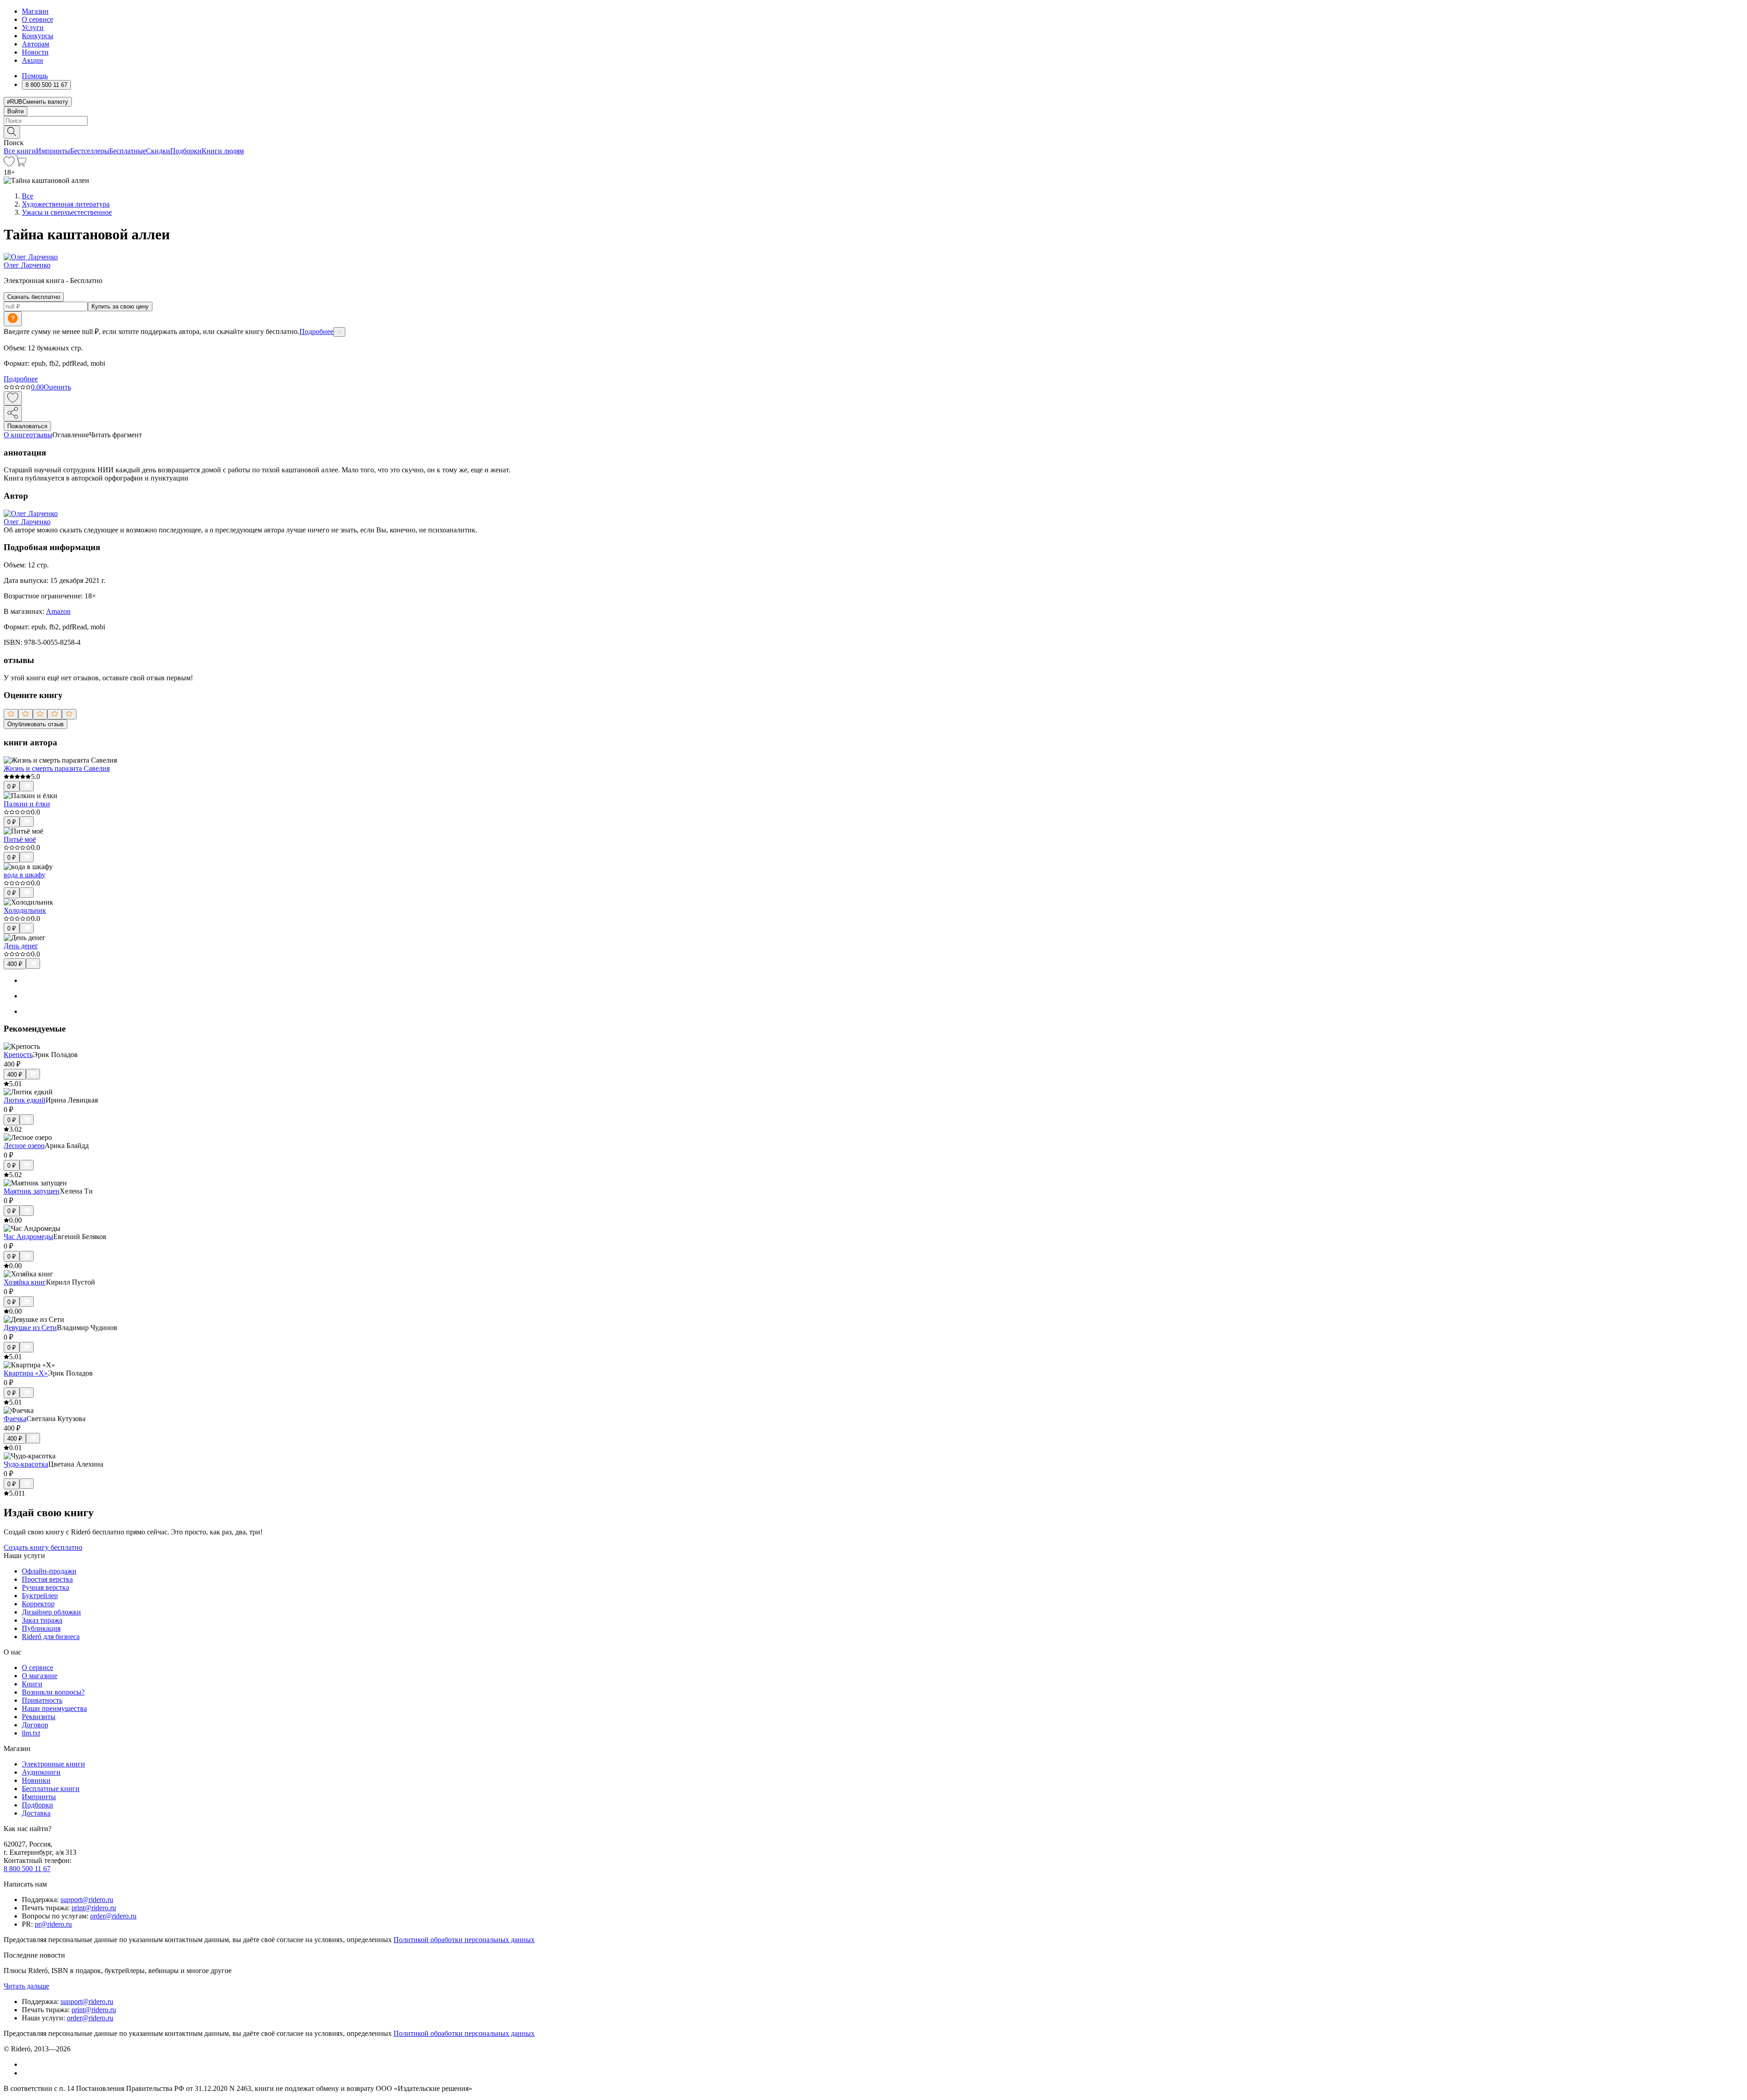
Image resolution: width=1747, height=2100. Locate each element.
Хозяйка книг (25, 1282)
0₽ (12, 787)
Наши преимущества (54, 1708)
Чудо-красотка (26, 1464)
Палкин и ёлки (27, 804)
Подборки (186, 151)
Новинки (36, 1780)
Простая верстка (47, 1579)
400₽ (15, 964)
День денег (21, 946)
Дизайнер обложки (51, 1612)
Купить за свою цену (120, 306)
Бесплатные (128, 151)
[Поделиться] (13, 413)
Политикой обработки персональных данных (464, 1940)
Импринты (53, 151)
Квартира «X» (26, 1373)
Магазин (35, 11)
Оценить (57, 387)
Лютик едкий (25, 1100)
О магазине (40, 1676)
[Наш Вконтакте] (27, 2064)
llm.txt (31, 1733)
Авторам (35, 44)
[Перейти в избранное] (9, 164)
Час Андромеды (28, 1237)
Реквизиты (39, 1717)
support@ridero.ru (87, 1900)
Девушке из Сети (30, 1328)
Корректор (38, 1604)
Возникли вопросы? (53, 1692)
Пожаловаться (27, 426)
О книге (16, 435)
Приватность (42, 1700)
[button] (873, 132)
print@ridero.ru (94, 1908)
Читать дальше (26, 1986)
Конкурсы (38, 36)
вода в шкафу (25, 875)
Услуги (33, 28)
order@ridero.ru (113, 1916)
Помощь (35, 76)
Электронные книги (53, 1764)
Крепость (18, 1055)
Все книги (20, 151)
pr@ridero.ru (53, 1924)
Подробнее (316, 331)
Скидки (158, 151)
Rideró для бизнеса (51, 1637)
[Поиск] (12, 132)
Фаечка (15, 1419)
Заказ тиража (42, 1620)
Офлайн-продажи (49, 1571)
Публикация (41, 1628)
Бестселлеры (90, 151)
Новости (35, 52)
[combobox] (873, 121)
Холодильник (25, 910)
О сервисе (38, 19)
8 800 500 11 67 (27, 1869)
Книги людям (223, 151)
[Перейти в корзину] (21, 164)
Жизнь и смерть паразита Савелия (57, 768)
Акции (33, 60)
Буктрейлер (40, 1596)
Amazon (58, 611)
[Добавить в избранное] (13, 398)
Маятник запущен (32, 1191)
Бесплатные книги (51, 1789)
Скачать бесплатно (34, 297)
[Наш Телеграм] (26, 2073)
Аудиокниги (41, 1772)
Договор (35, 1725)
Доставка (36, 1813)
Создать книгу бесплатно (43, 1547)
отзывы (41, 435)
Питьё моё (20, 839)
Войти (15, 111)
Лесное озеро (24, 1146)
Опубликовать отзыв (35, 724)
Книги (32, 1684)
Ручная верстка (45, 1587)
